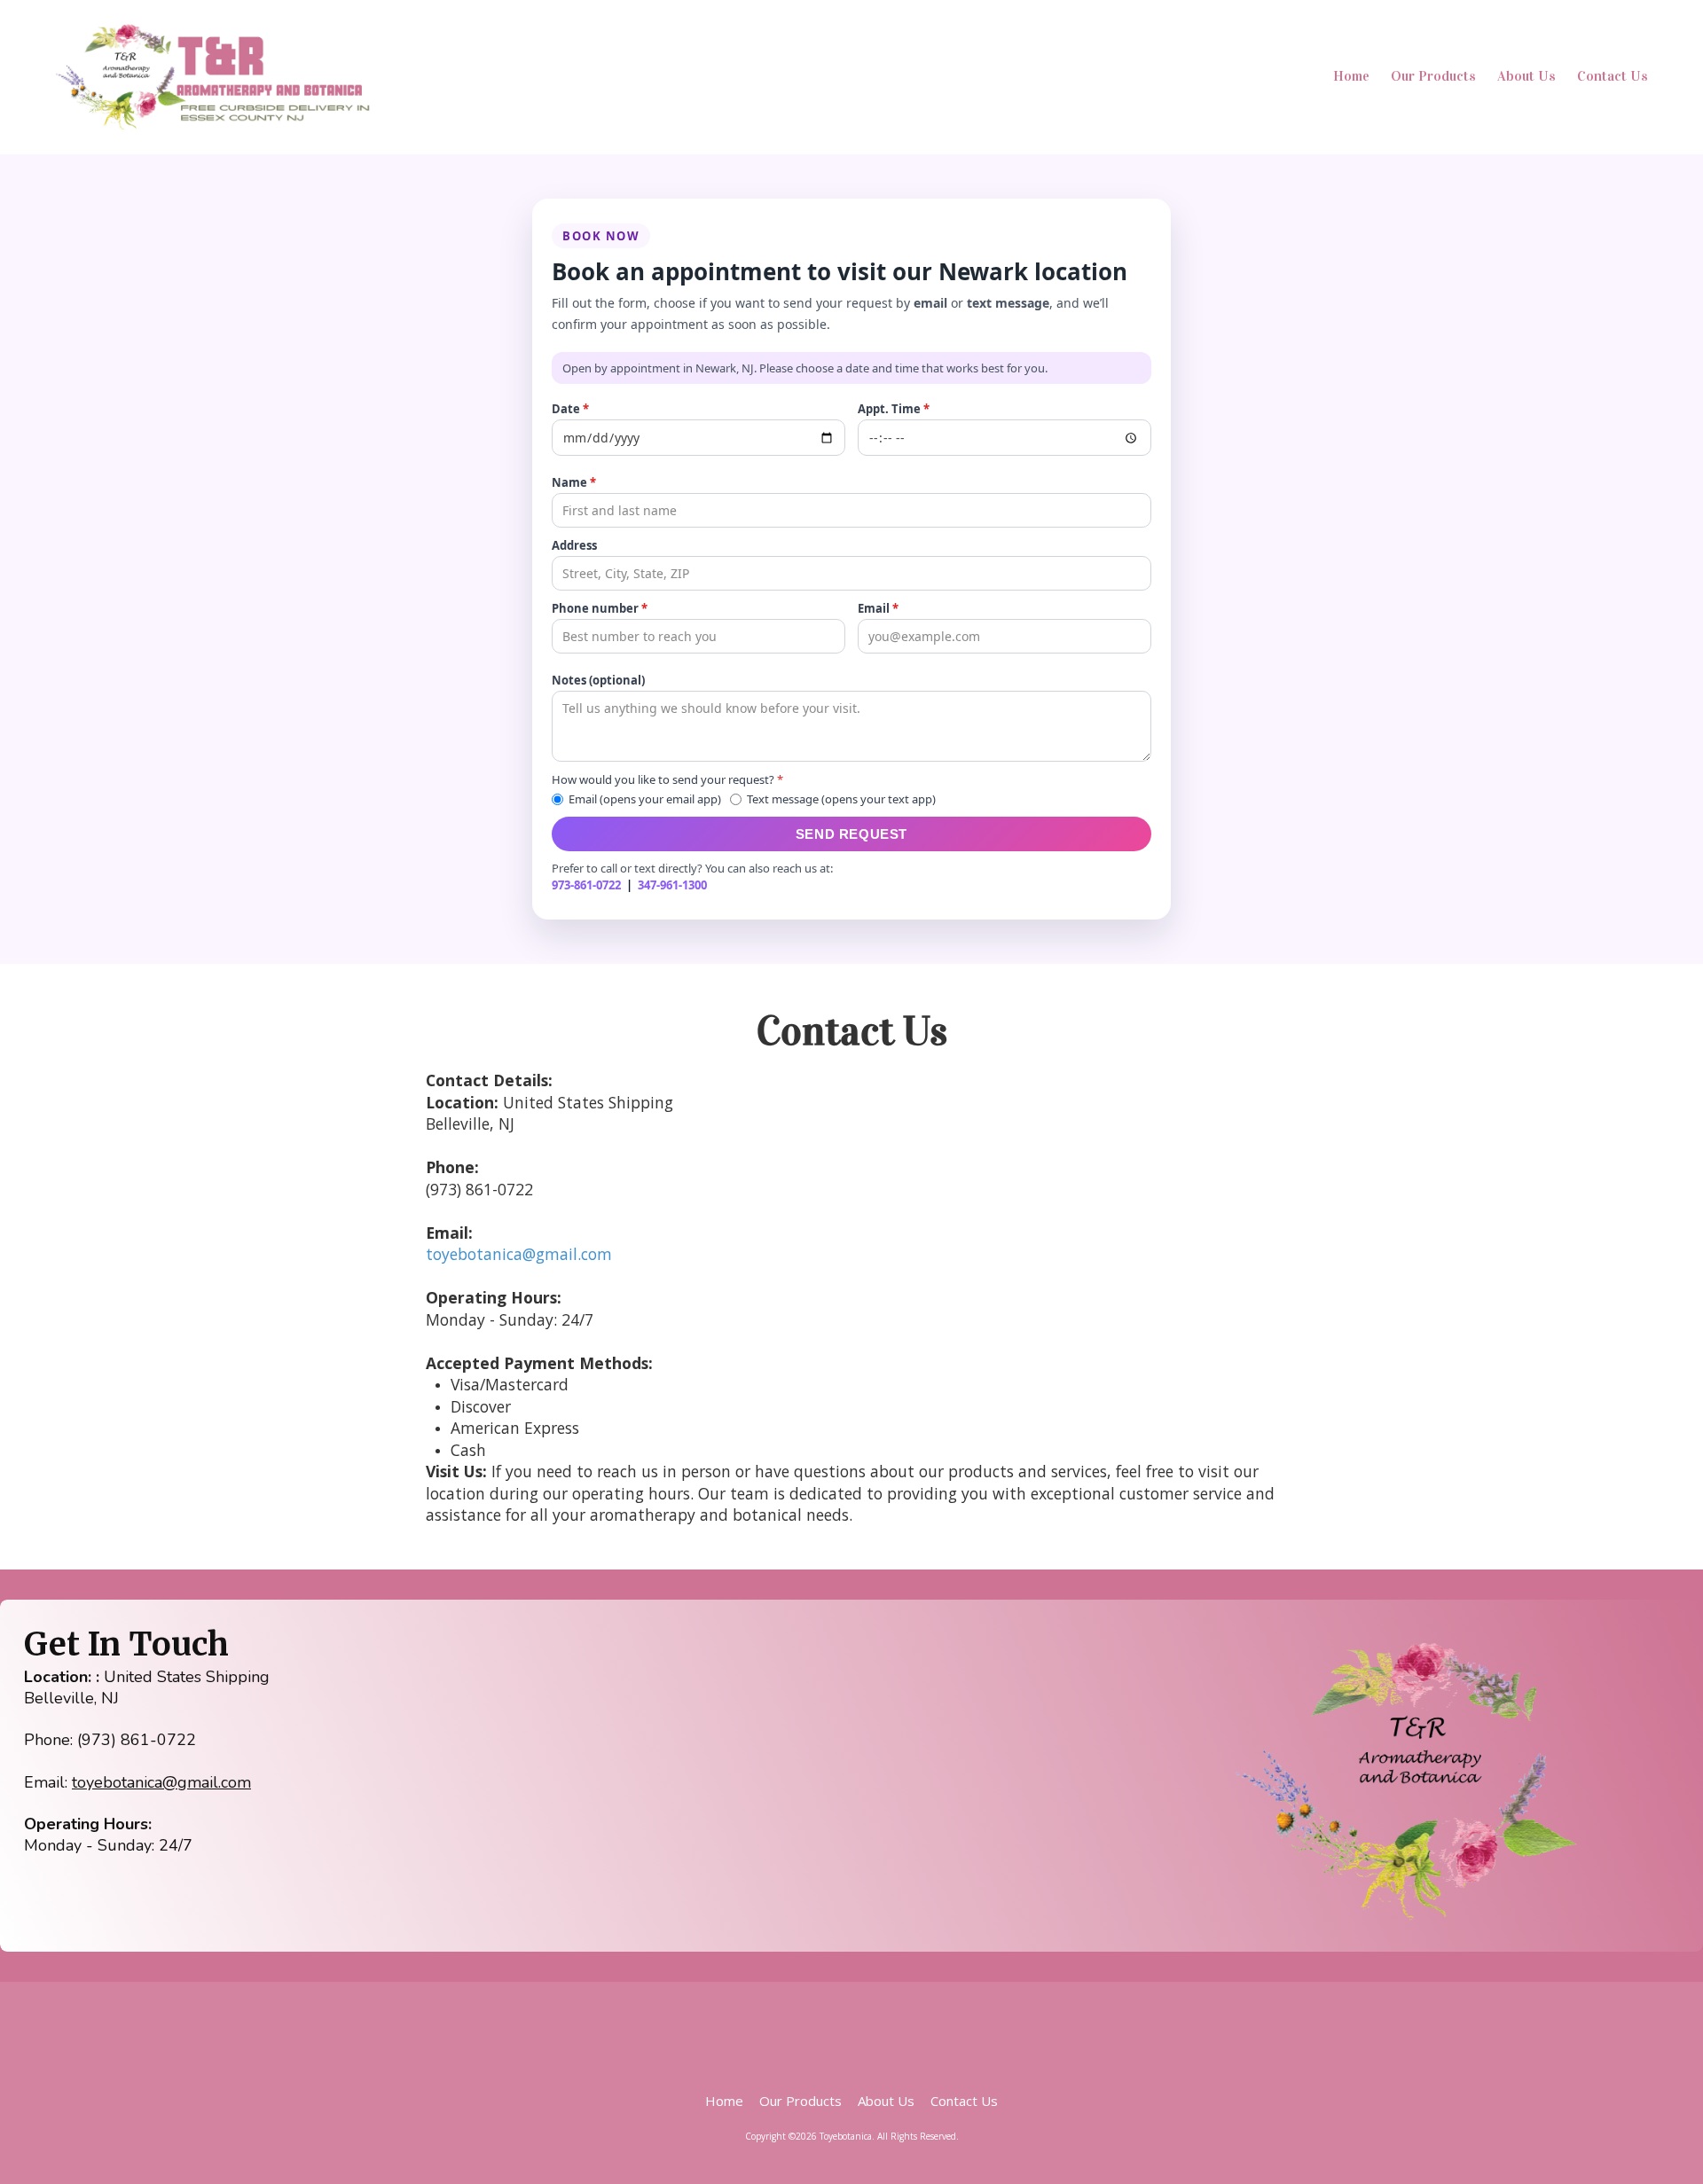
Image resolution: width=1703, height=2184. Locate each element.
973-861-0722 (586, 885)
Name (574, 482)
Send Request (851, 834)
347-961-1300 (672, 885)
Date (570, 409)
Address (574, 545)
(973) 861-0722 (137, 1740)
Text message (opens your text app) (841, 799)
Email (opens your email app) (645, 799)
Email (878, 608)
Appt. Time (894, 409)
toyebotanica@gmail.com (519, 1254)
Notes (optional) (598, 680)
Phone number (600, 608)
